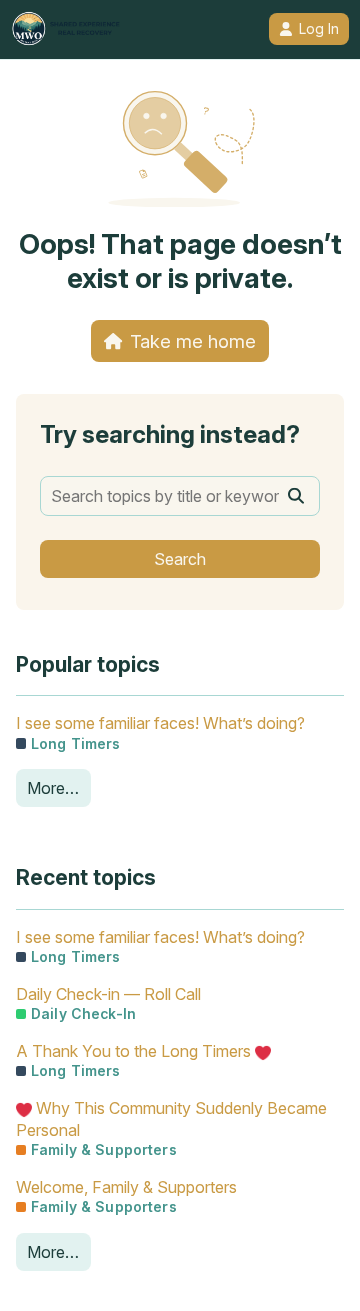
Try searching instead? (170, 434)
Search (180, 559)
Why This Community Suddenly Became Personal (171, 1119)
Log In (319, 29)
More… (53, 788)
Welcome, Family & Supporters (126, 1187)
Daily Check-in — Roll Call (108, 994)
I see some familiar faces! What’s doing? (160, 723)
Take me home (193, 341)
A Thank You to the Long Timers (135, 1051)
